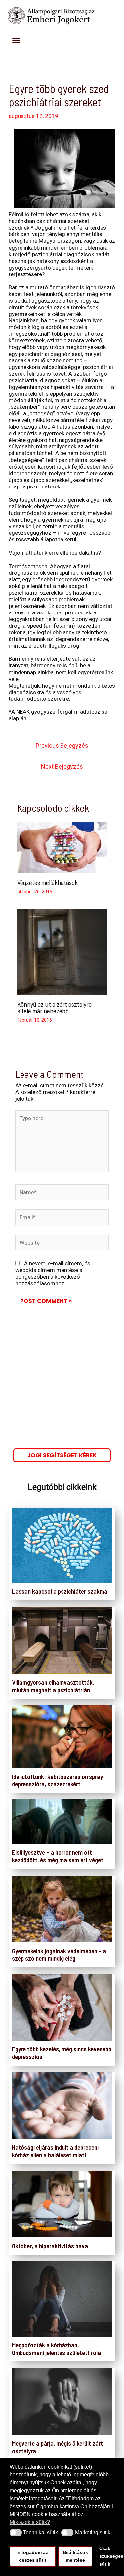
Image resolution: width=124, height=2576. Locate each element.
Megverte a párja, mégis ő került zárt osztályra (57, 2447)
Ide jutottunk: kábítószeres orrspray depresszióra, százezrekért (57, 1780)
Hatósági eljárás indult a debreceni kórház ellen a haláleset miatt (55, 2151)
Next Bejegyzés (62, 766)
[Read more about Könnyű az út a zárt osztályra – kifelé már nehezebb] (62, 952)
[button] (16, 2533)
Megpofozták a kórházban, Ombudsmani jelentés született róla (56, 2349)
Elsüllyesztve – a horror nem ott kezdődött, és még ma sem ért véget (58, 1856)
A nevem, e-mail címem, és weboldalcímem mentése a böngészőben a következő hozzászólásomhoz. (53, 1273)
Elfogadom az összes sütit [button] (33, 2556)
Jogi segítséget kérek (62, 1455)
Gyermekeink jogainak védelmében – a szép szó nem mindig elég (59, 1955)
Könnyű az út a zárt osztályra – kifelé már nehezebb (57, 1007)
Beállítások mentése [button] (75, 2556)
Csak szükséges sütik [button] (107, 2556)
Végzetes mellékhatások (47, 882)
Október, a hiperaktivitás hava (50, 2246)
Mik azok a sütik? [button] (30, 2522)
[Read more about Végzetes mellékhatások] (62, 847)
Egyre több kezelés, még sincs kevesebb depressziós (62, 2053)
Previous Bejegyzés (62, 746)
